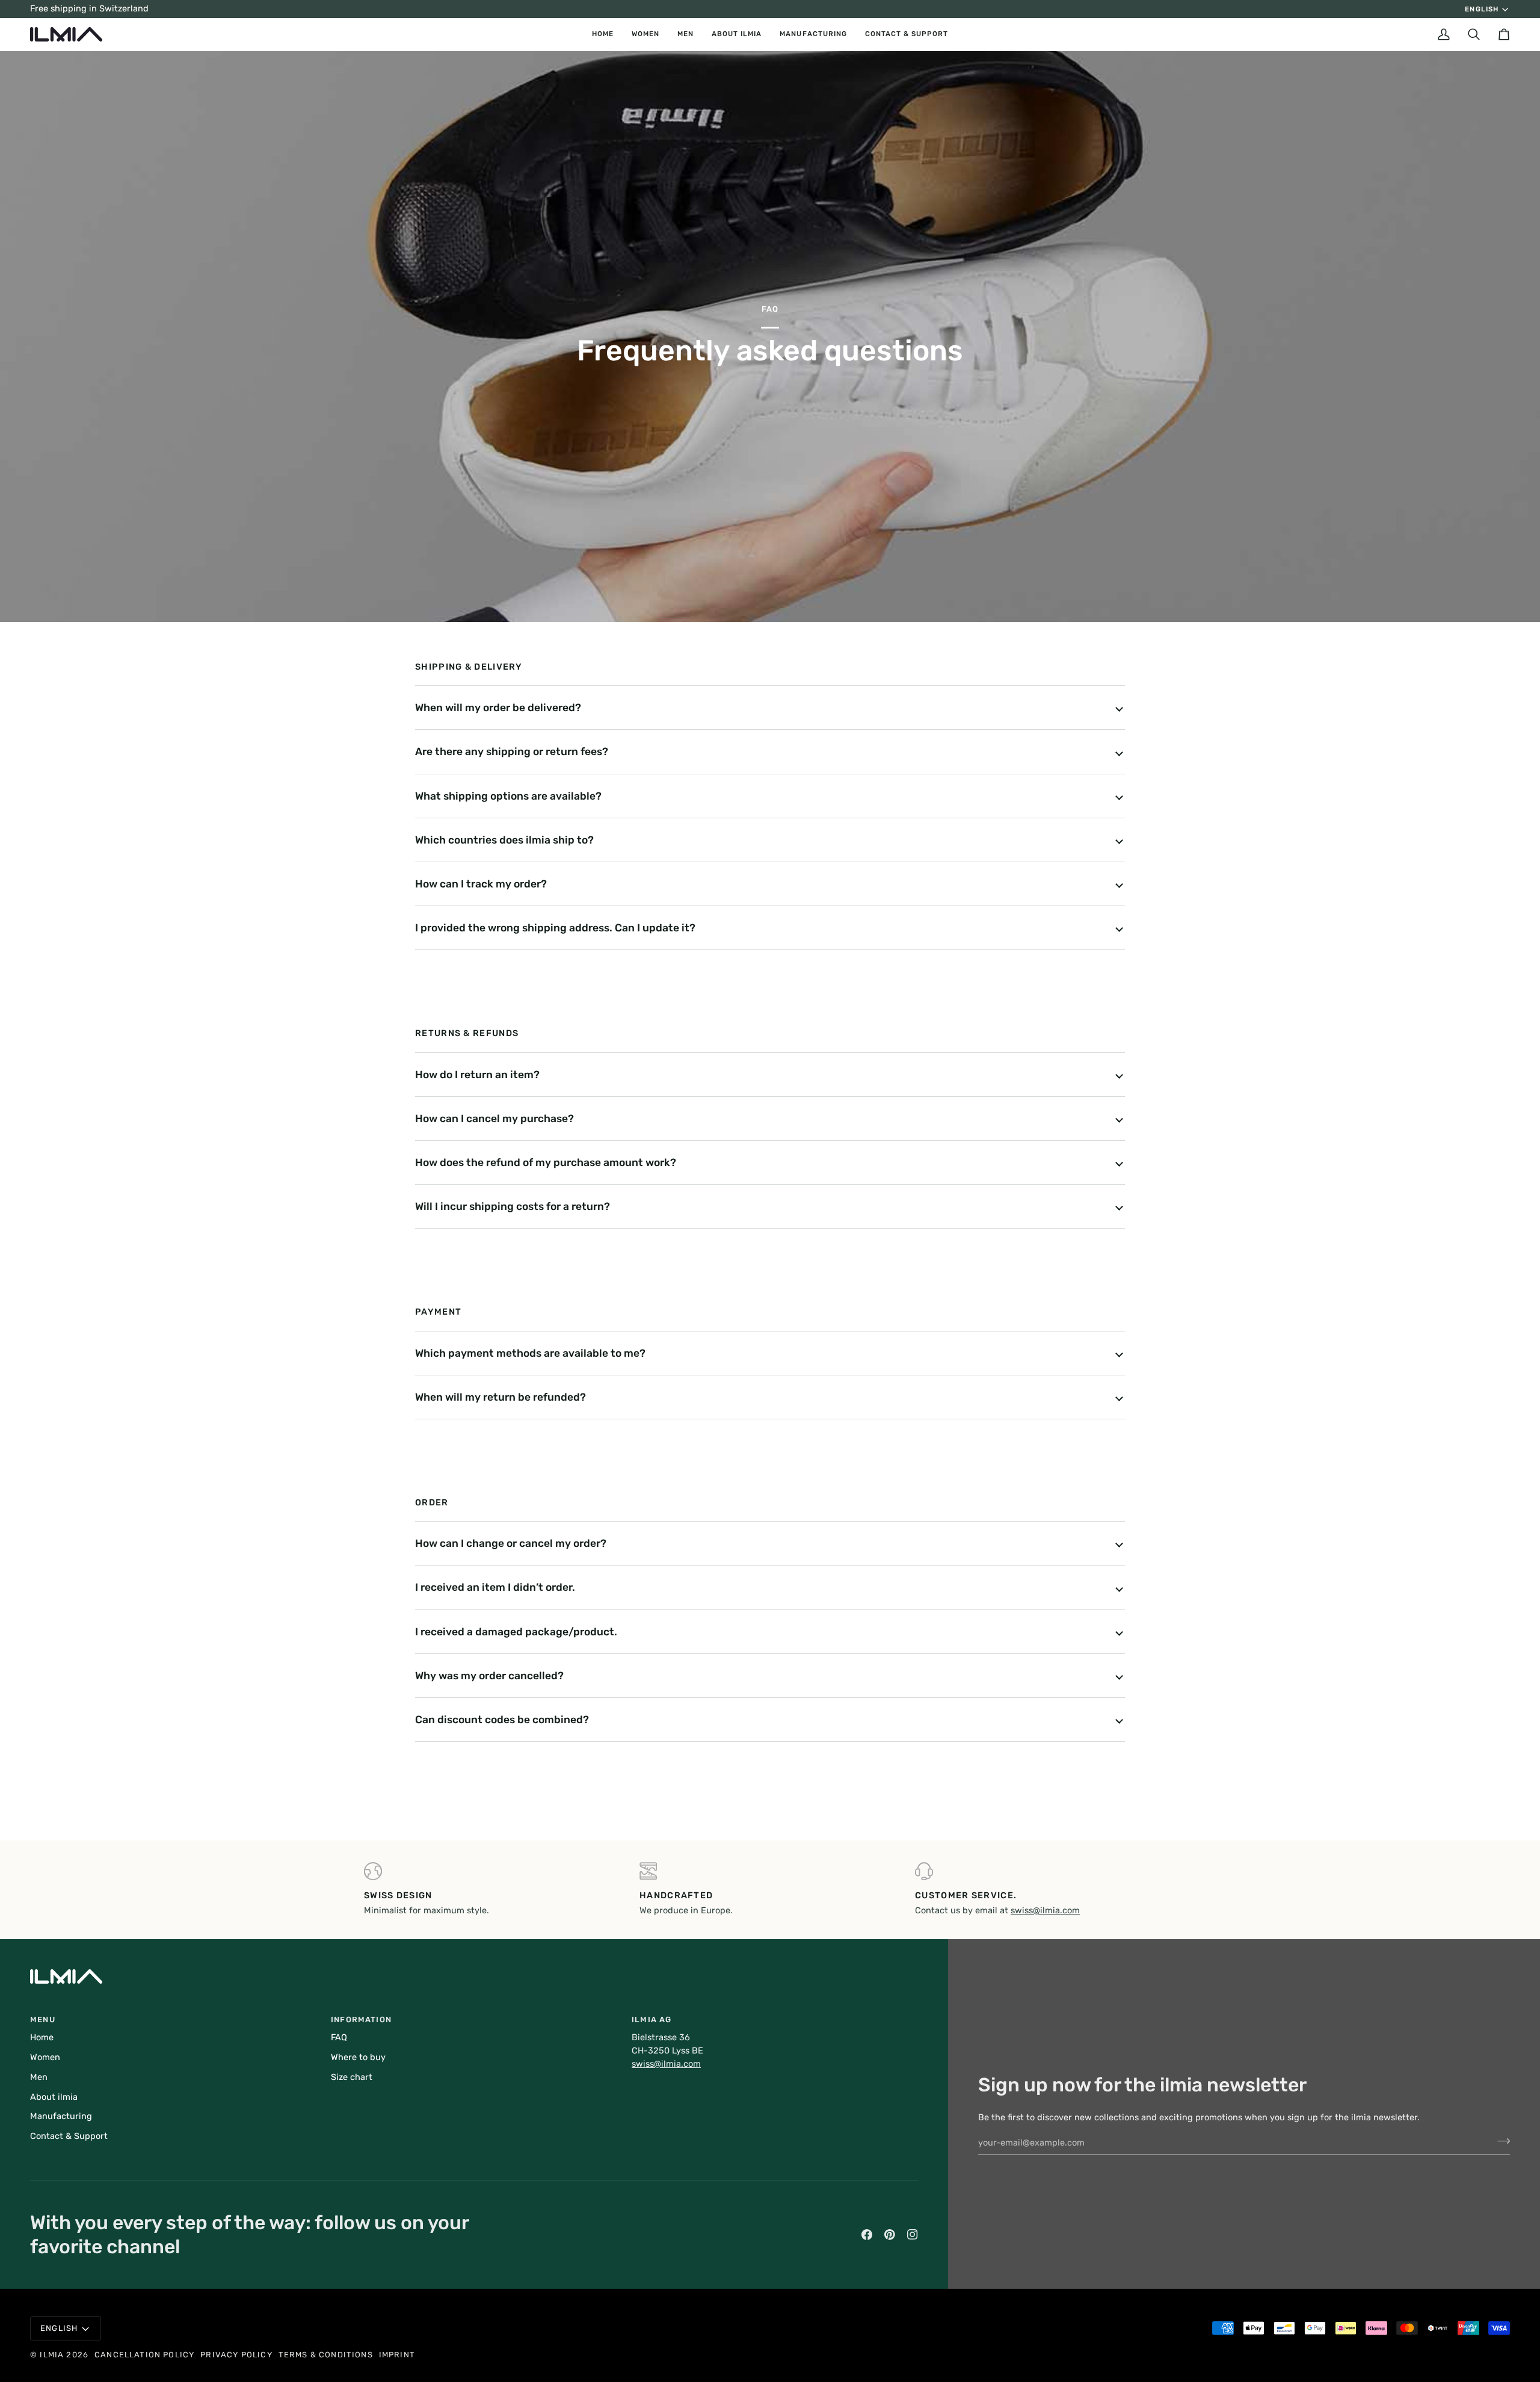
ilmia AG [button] (651, 2019)
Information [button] (361, 2019)
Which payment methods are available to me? (530, 1353)
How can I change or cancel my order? (511, 1543)
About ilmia (54, 2097)
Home (42, 2037)
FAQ (339, 2037)
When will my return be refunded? (500, 1397)
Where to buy (358, 2057)
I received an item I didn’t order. (495, 1587)
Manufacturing (61, 2116)
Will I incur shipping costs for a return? (513, 1206)
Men (39, 2077)
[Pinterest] (890, 2235)
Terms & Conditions (326, 2355)
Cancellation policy (144, 2355)
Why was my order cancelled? (489, 1676)
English (1481, 9)
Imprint (397, 2355)
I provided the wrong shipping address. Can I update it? (555, 928)
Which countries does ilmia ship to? (504, 840)
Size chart (352, 2077)
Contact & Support (69, 2136)
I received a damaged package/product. (516, 1632)
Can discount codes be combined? (502, 1720)
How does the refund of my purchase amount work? (546, 1162)
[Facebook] (867, 2235)
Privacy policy (236, 2355)
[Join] (1500, 2141)
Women (45, 2057)
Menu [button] (43, 2019)
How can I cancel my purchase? (494, 1118)
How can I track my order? (481, 884)
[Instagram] (913, 2235)
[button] (645, 34)
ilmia (52, 2355)
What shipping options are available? (508, 796)
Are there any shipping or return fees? (512, 751)
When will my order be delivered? (498, 708)
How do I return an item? (477, 1075)
